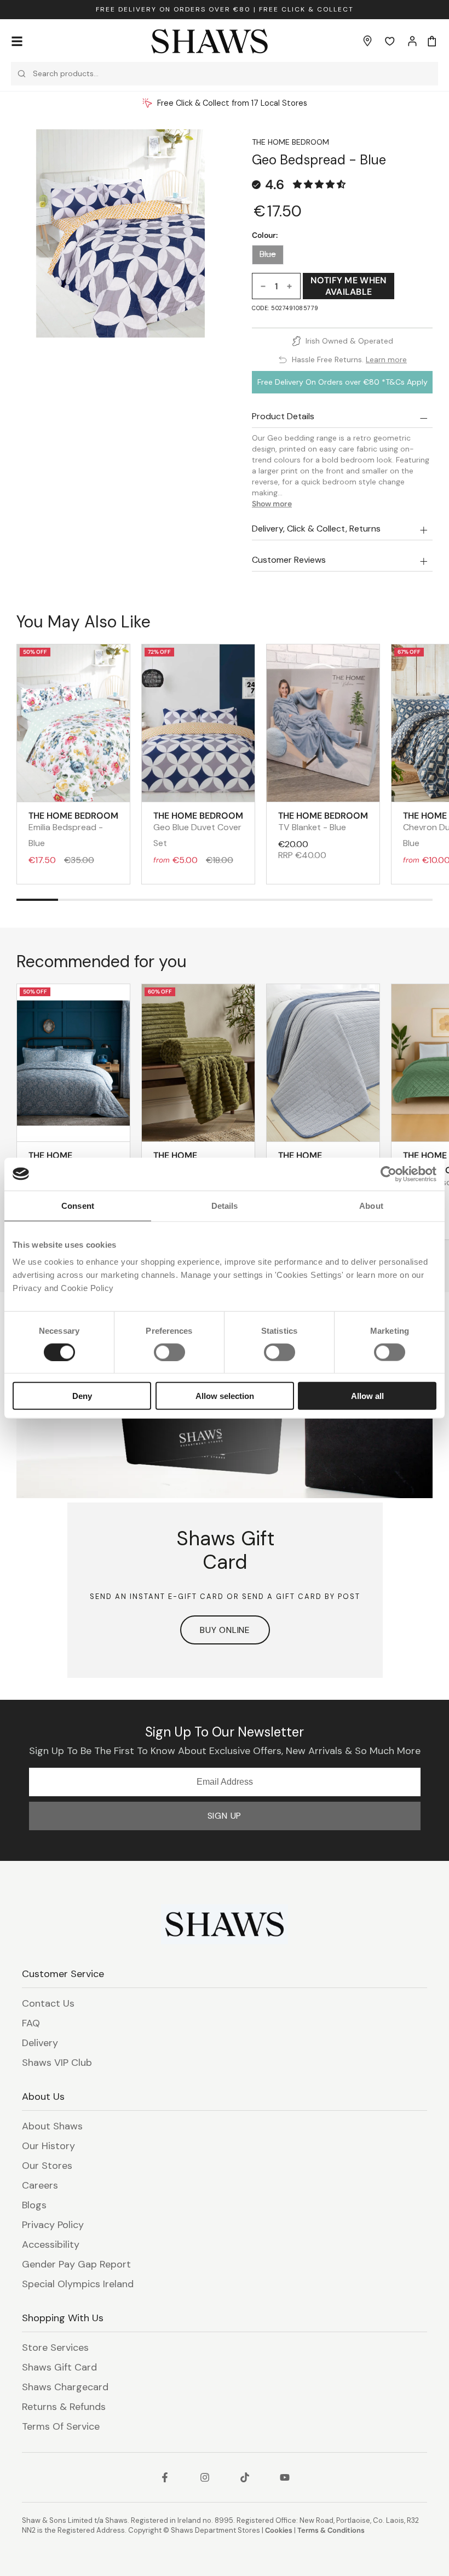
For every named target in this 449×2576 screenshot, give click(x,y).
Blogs (34, 2205)
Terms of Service (61, 2426)
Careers (40, 2185)
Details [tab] (225, 1205)
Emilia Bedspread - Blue (73, 829)
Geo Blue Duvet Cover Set (198, 829)
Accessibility (51, 2244)
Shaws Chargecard (65, 2387)
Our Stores (47, 2166)
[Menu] (17, 41)
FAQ (31, 2023)
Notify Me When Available (348, 286)
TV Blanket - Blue (323, 821)
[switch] (169, 1352)
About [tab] (371, 1205)
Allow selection (225, 1396)
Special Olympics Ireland (78, 2284)
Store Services (55, 2347)
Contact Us (48, 2003)
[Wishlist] (390, 41)
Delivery (40, 2043)
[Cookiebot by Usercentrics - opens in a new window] (388, 1174)
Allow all (367, 1396)
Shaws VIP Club (57, 2063)
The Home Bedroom (290, 142)
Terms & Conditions (331, 2530)
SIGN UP (225, 1816)
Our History (48, 2146)
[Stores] (367, 41)
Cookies (279, 2530)
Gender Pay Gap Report (76, 2264)
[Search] (22, 74)
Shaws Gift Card (59, 2367)
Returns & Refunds (64, 2407)
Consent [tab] (78, 1205)
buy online (225, 1630)
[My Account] (412, 41)
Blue (268, 254)
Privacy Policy (53, 2225)
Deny (82, 1396)
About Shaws (52, 2126)
